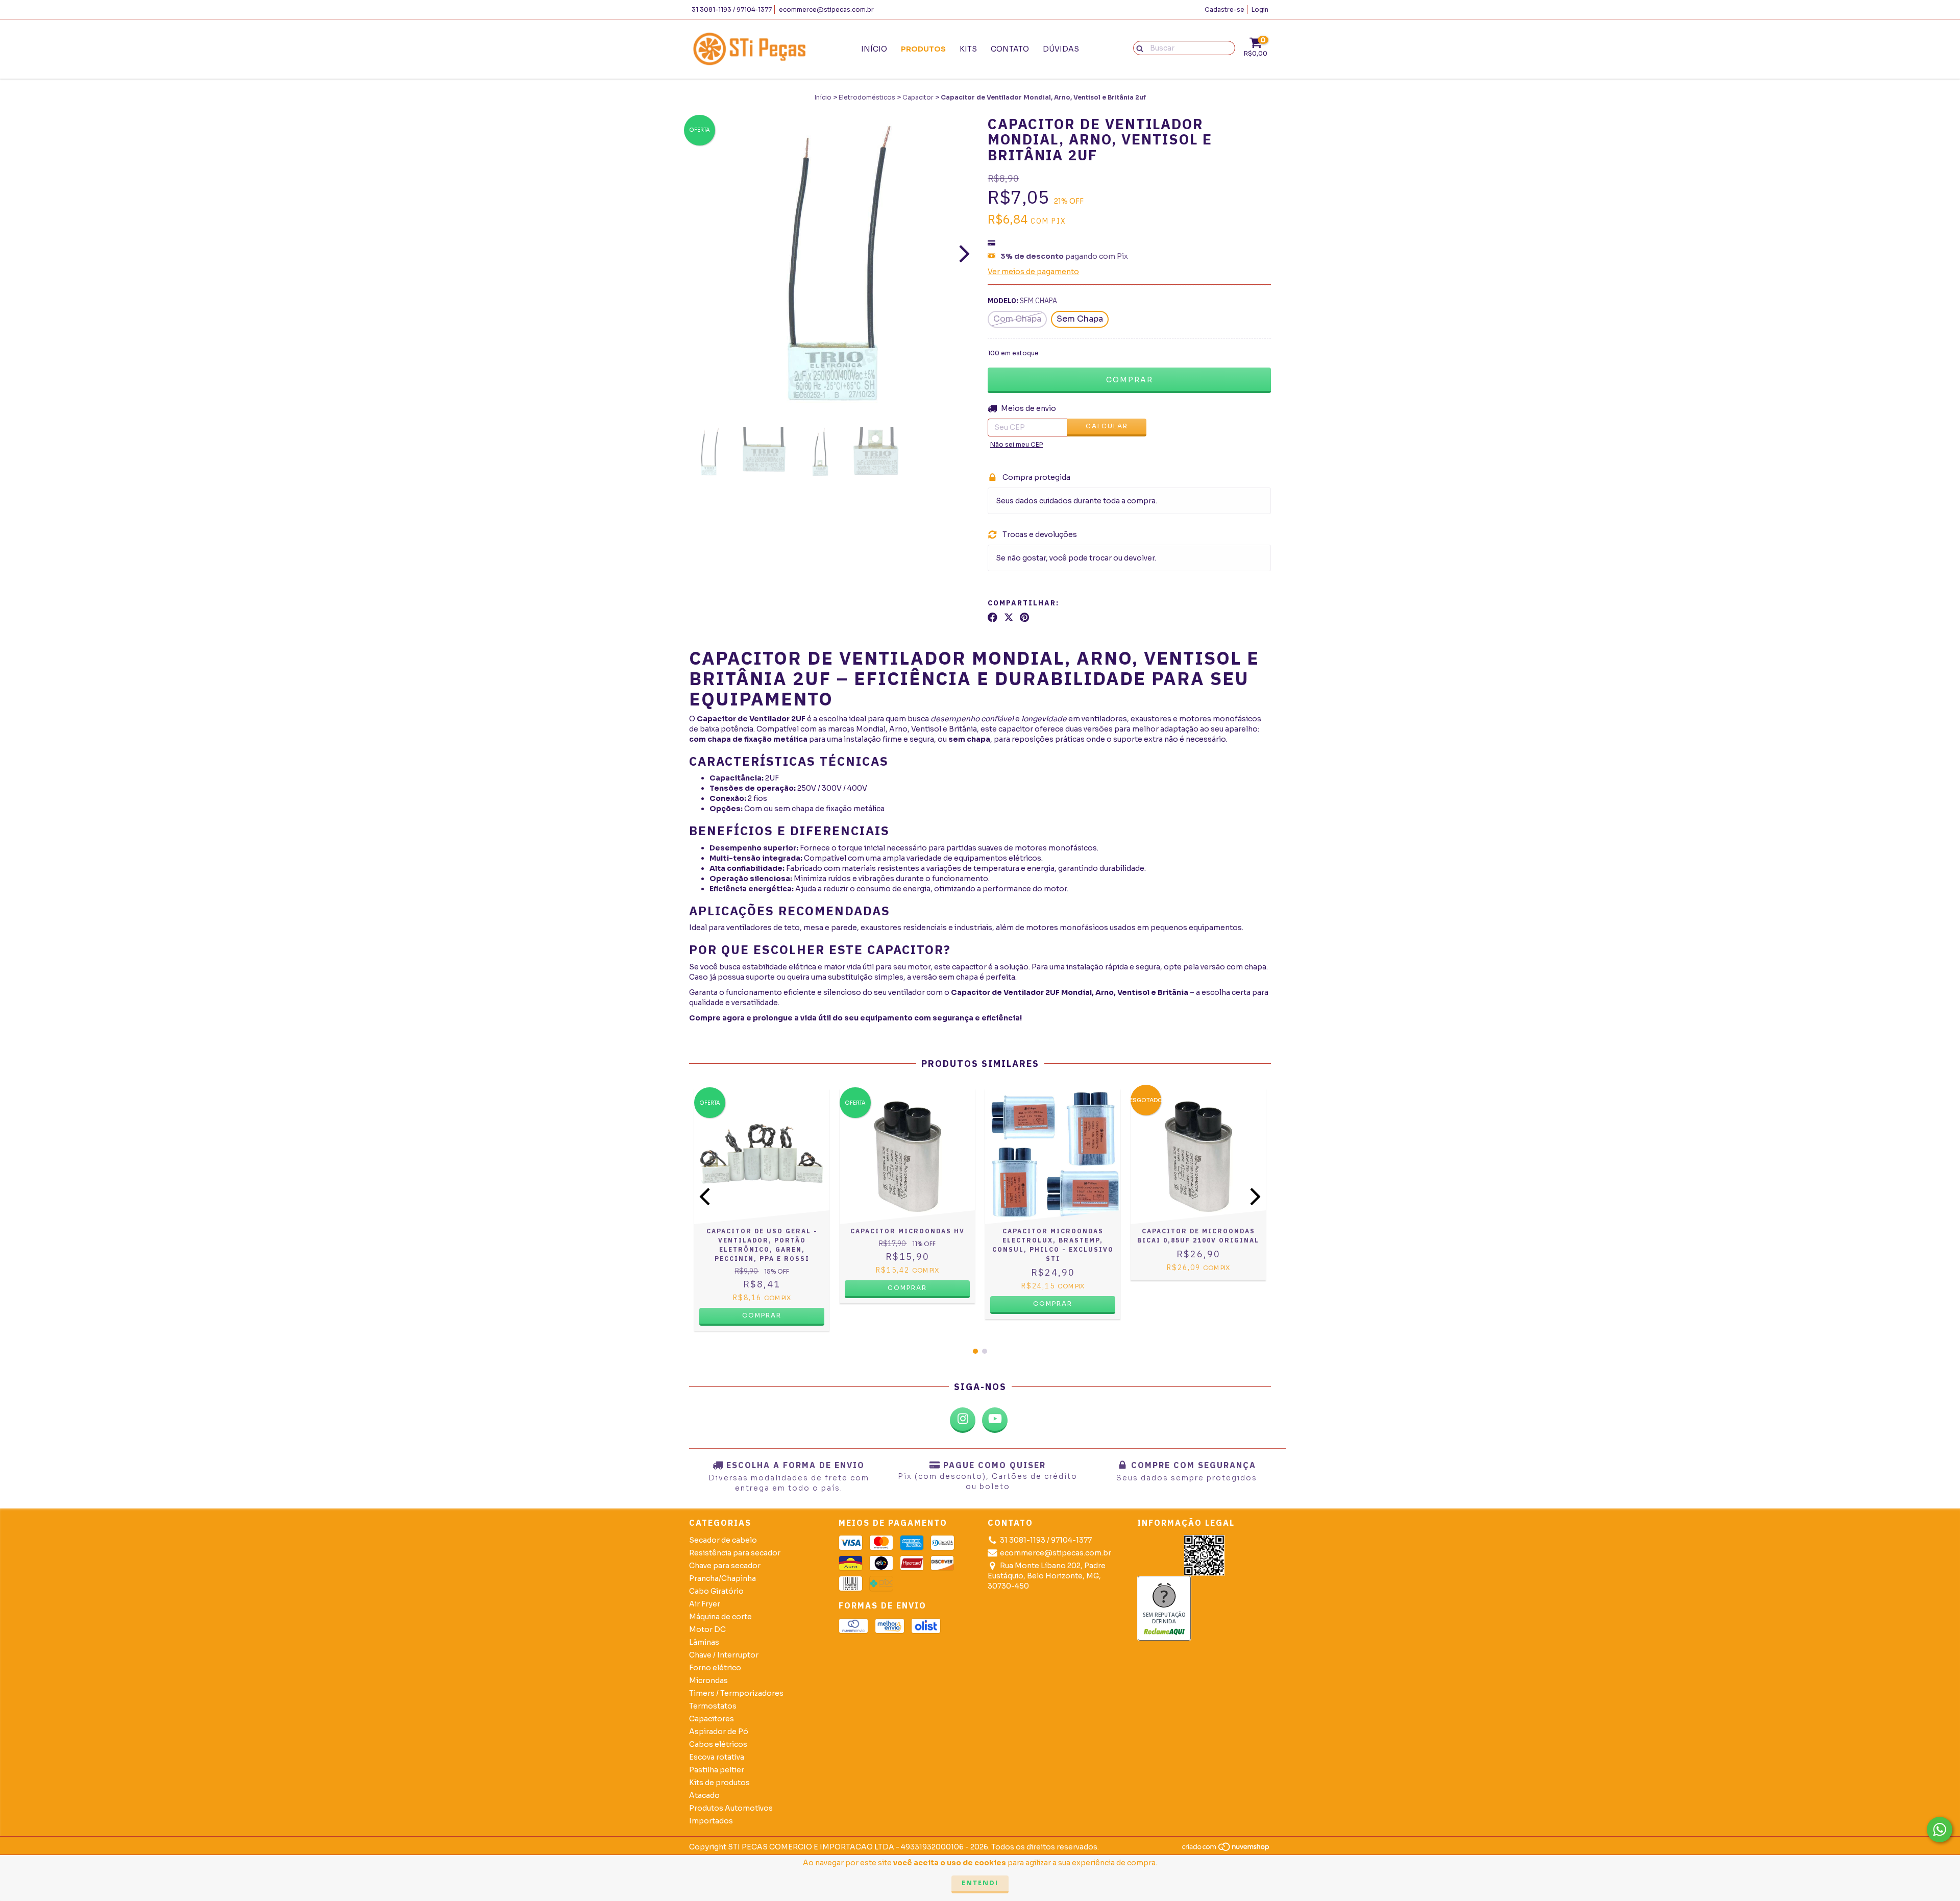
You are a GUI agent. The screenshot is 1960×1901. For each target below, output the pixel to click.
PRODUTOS (923, 49)
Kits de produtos (719, 1783)
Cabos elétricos (718, 1744)
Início (874, 49)
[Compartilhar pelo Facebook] (993, 617)
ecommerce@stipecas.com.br (826, 9)
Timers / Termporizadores (736, 1693)
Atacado (704, 1795)
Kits (968, 49)
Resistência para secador (735, 1553)
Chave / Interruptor (724, 1655)
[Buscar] (1137, 47)
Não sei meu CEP (1016, 444)
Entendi (980, 1883)
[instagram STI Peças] (963, 1420)
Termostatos (713, 1706)
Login (1260, 9)
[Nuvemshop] (1226, 1850)
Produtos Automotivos (731, 1808)
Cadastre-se (1224, 9)
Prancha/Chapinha (722, 1578)
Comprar (762, 1315)
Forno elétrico (715, 1668)
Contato (1010, 49)
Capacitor (918, 97)
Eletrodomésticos (867, 97)
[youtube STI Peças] (995, 1420)
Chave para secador (725, 1566)
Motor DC (707, 1629)
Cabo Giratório (716, 1591)
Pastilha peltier (717, 1770)
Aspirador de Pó (719, 1732)
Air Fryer (705, 1604)
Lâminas (704, 1642)
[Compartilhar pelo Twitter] (1009, 617)
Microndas (708, 1680)
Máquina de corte (720, 1617)
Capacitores (712, 1719)
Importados (711, 1821)
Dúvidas (1061, 49)
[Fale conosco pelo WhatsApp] (1940, 1830)
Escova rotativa (717, 1757)
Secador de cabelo (723, 1540)
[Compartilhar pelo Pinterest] (1024, 617)
